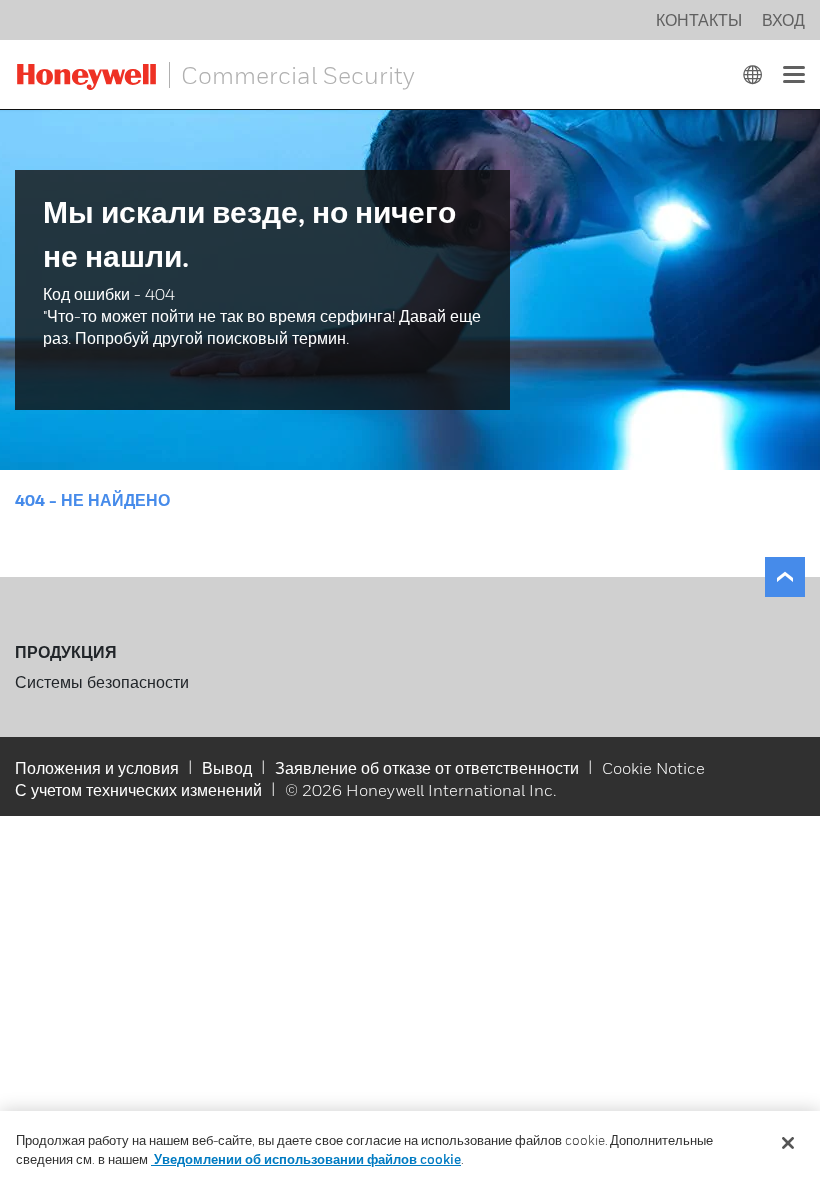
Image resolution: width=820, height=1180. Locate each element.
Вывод (227, 768)
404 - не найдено (92, 500)
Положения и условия (97, 768)
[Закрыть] (788, 1143)
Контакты (699, 20)
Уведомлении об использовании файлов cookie (306, 1159)
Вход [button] (783, 20)
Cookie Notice (653, 768)
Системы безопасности (102, 682)
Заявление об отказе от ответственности (427, 768)
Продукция (66, 652)
